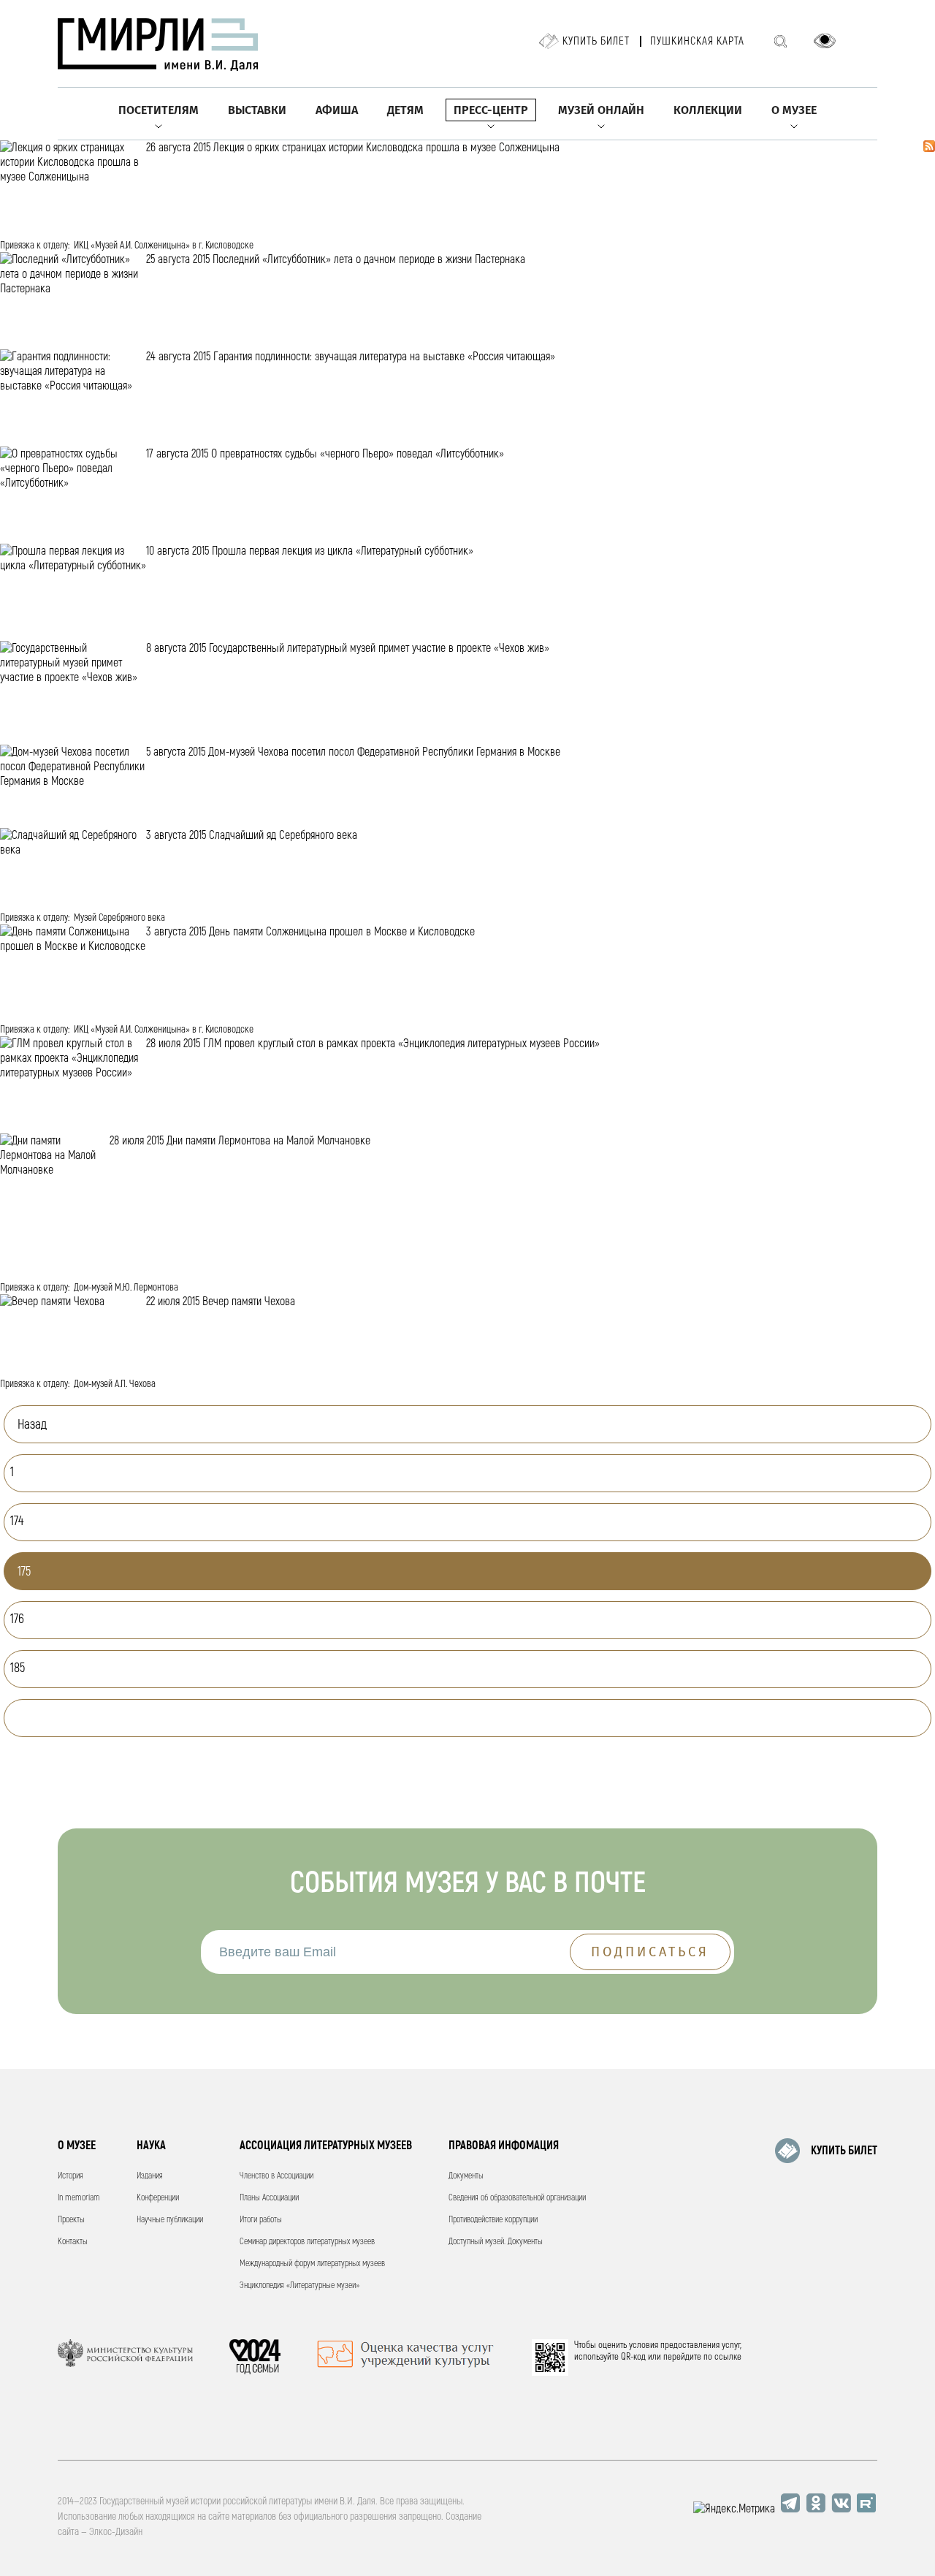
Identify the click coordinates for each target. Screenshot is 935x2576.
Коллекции (708, 110)
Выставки (257, 110)
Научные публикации (170, 2220)
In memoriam (79, 2198)
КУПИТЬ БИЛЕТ (844, 2151)
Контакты (73, 2242)
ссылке (728, 2357)
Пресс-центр (491, 110)
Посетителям (159, 110)
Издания (150, 2176)
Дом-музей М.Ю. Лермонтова (126, 1287)
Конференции (158, 2198)
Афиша (337, 110)
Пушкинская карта (697, 41)
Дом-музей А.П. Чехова (115, 1384)
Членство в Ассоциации (276, 2176)
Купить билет (596, 41)
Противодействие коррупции (493, 2220)
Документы (466, 2176)
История (70, 2176)
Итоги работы (261, 2220)
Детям (405, 110)
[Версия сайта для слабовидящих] (825, 41)
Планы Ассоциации (269, 2198)
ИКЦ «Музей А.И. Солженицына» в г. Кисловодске (164, 245)
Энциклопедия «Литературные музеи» (299, 2286)
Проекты (71, 2220)
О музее (794, 110)
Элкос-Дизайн (116, 2532)
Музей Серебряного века (119, 917)
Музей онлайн (601, 110)
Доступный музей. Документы (496, 2242)
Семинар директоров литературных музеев (307, 2242)
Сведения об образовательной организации (517, 2198)
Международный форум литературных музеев (312, 2264)
